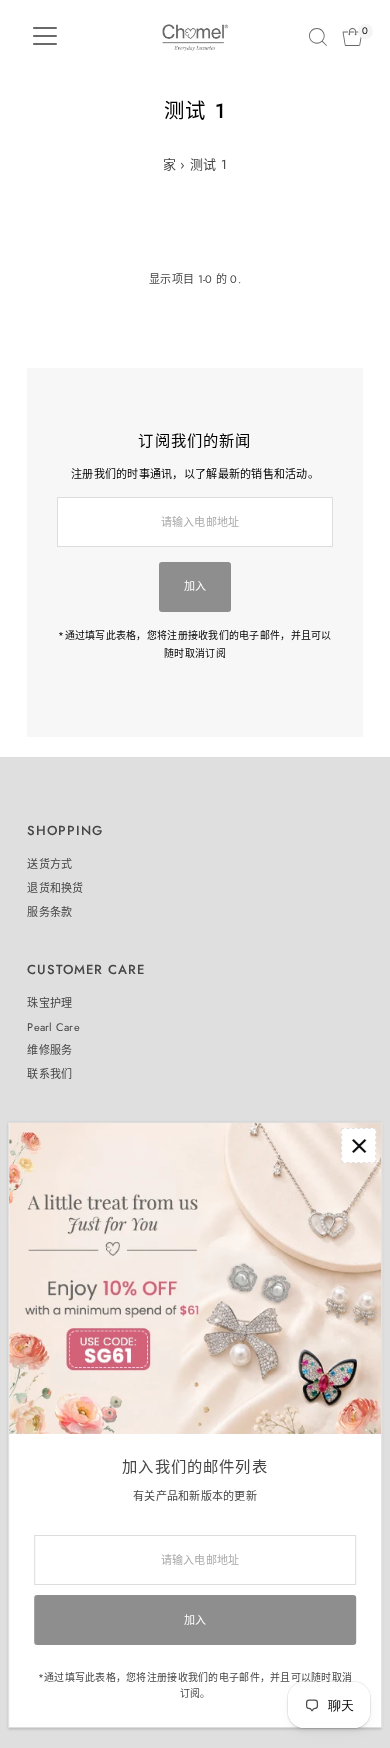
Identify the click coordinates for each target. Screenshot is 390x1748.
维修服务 (49, 1050)
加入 (195, 586)
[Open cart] (352, 37)
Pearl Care (53, 1027)
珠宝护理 (49, 1003)
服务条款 (49, 912)
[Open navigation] (45, 37)
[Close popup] (358, 1145)
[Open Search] (318, 37)
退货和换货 (55, 888)
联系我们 (49, 1074)
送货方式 (49, 864)
